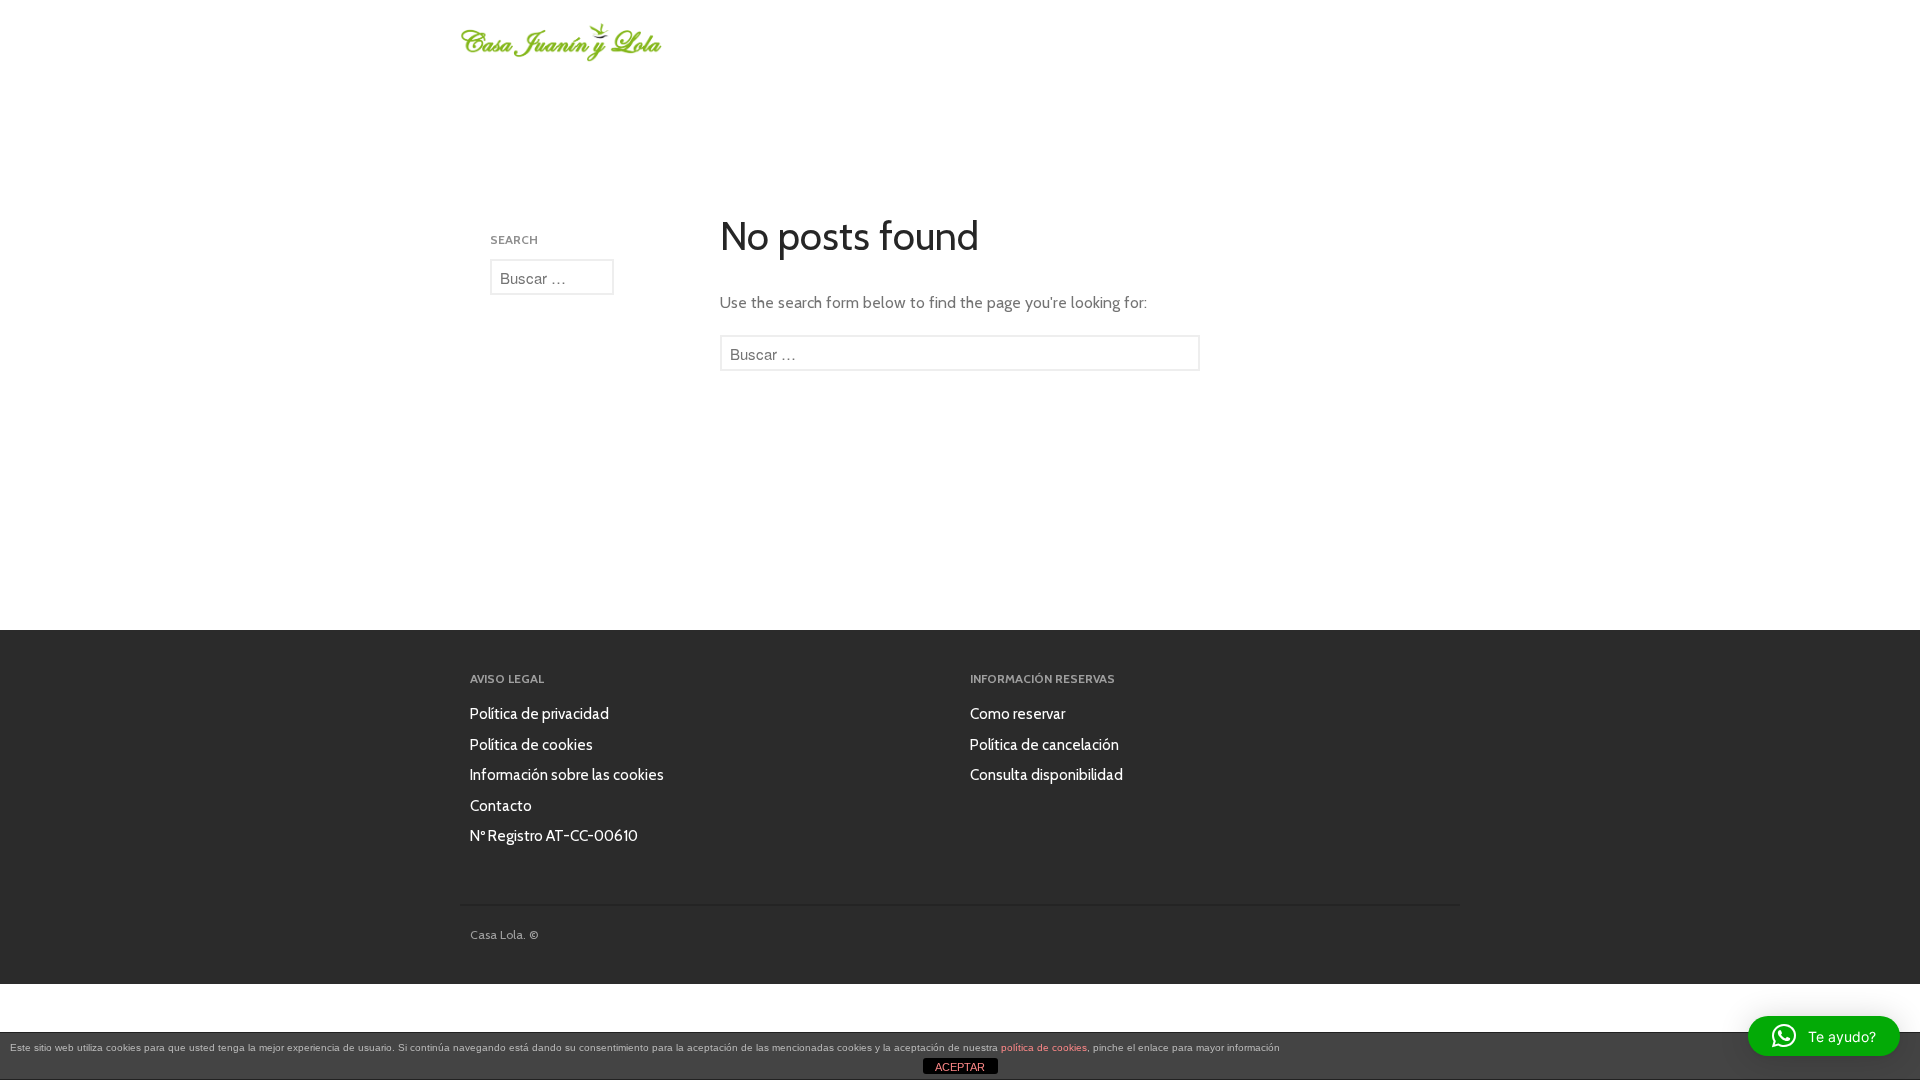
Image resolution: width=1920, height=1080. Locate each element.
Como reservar (1017, 714)
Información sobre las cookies (567, 775)
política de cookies (1044, 1047)
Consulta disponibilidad (1046, 775)
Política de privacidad (539, 714)
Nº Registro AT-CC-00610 (554, 836)
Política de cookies (531, 745)
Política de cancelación (1044, 745)
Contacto (501, 806)
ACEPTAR (960, 1067)
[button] (1824, 1036)
